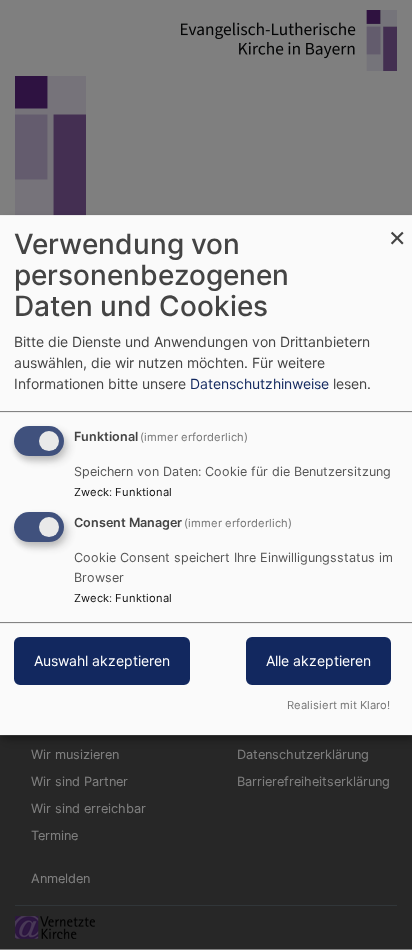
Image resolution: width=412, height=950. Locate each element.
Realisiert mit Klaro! (338, 705)
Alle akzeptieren (318, 660)
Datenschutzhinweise (259, 383)
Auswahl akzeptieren (102, 660)
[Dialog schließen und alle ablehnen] (397, 227)
